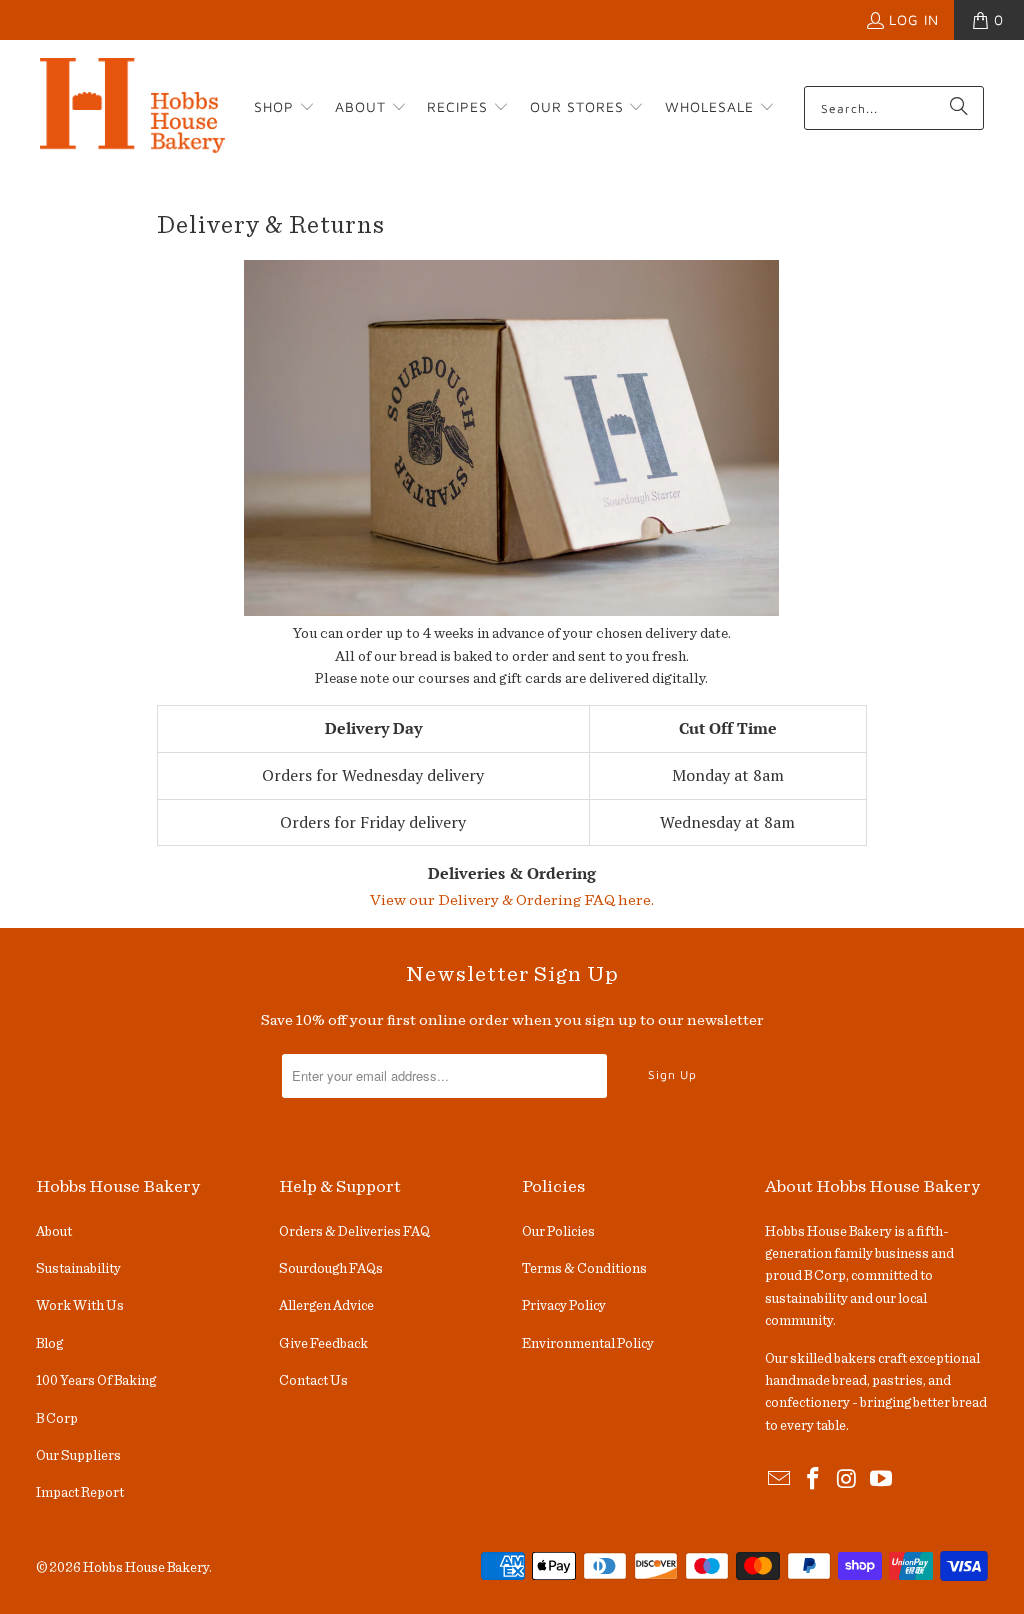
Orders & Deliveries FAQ (354, 1232)
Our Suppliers (78, 1456)
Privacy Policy (564, 1306)
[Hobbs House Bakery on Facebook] (814, 1480)
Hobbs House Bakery (146, 1568)
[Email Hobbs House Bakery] (780, 1480)
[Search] (959, 108)
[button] (284, 108)
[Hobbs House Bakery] (132, 108)
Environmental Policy (588, 1344)
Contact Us (313, 1381)
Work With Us (80, 1306)
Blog (49, 1344)
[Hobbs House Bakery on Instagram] (848, 1480)
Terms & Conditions (584, 1269)
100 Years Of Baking (96, 1381)
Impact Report (80, 1493)
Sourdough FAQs (331, 1269)
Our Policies (558, 1232)
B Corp (57, 1419)
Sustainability (78, 1269)
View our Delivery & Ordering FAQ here (510, 900)
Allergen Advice (326, 1306)
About (54, 1232)
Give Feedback (323, 1344)
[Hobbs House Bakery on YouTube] (881, 1480)
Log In (914, 19)
